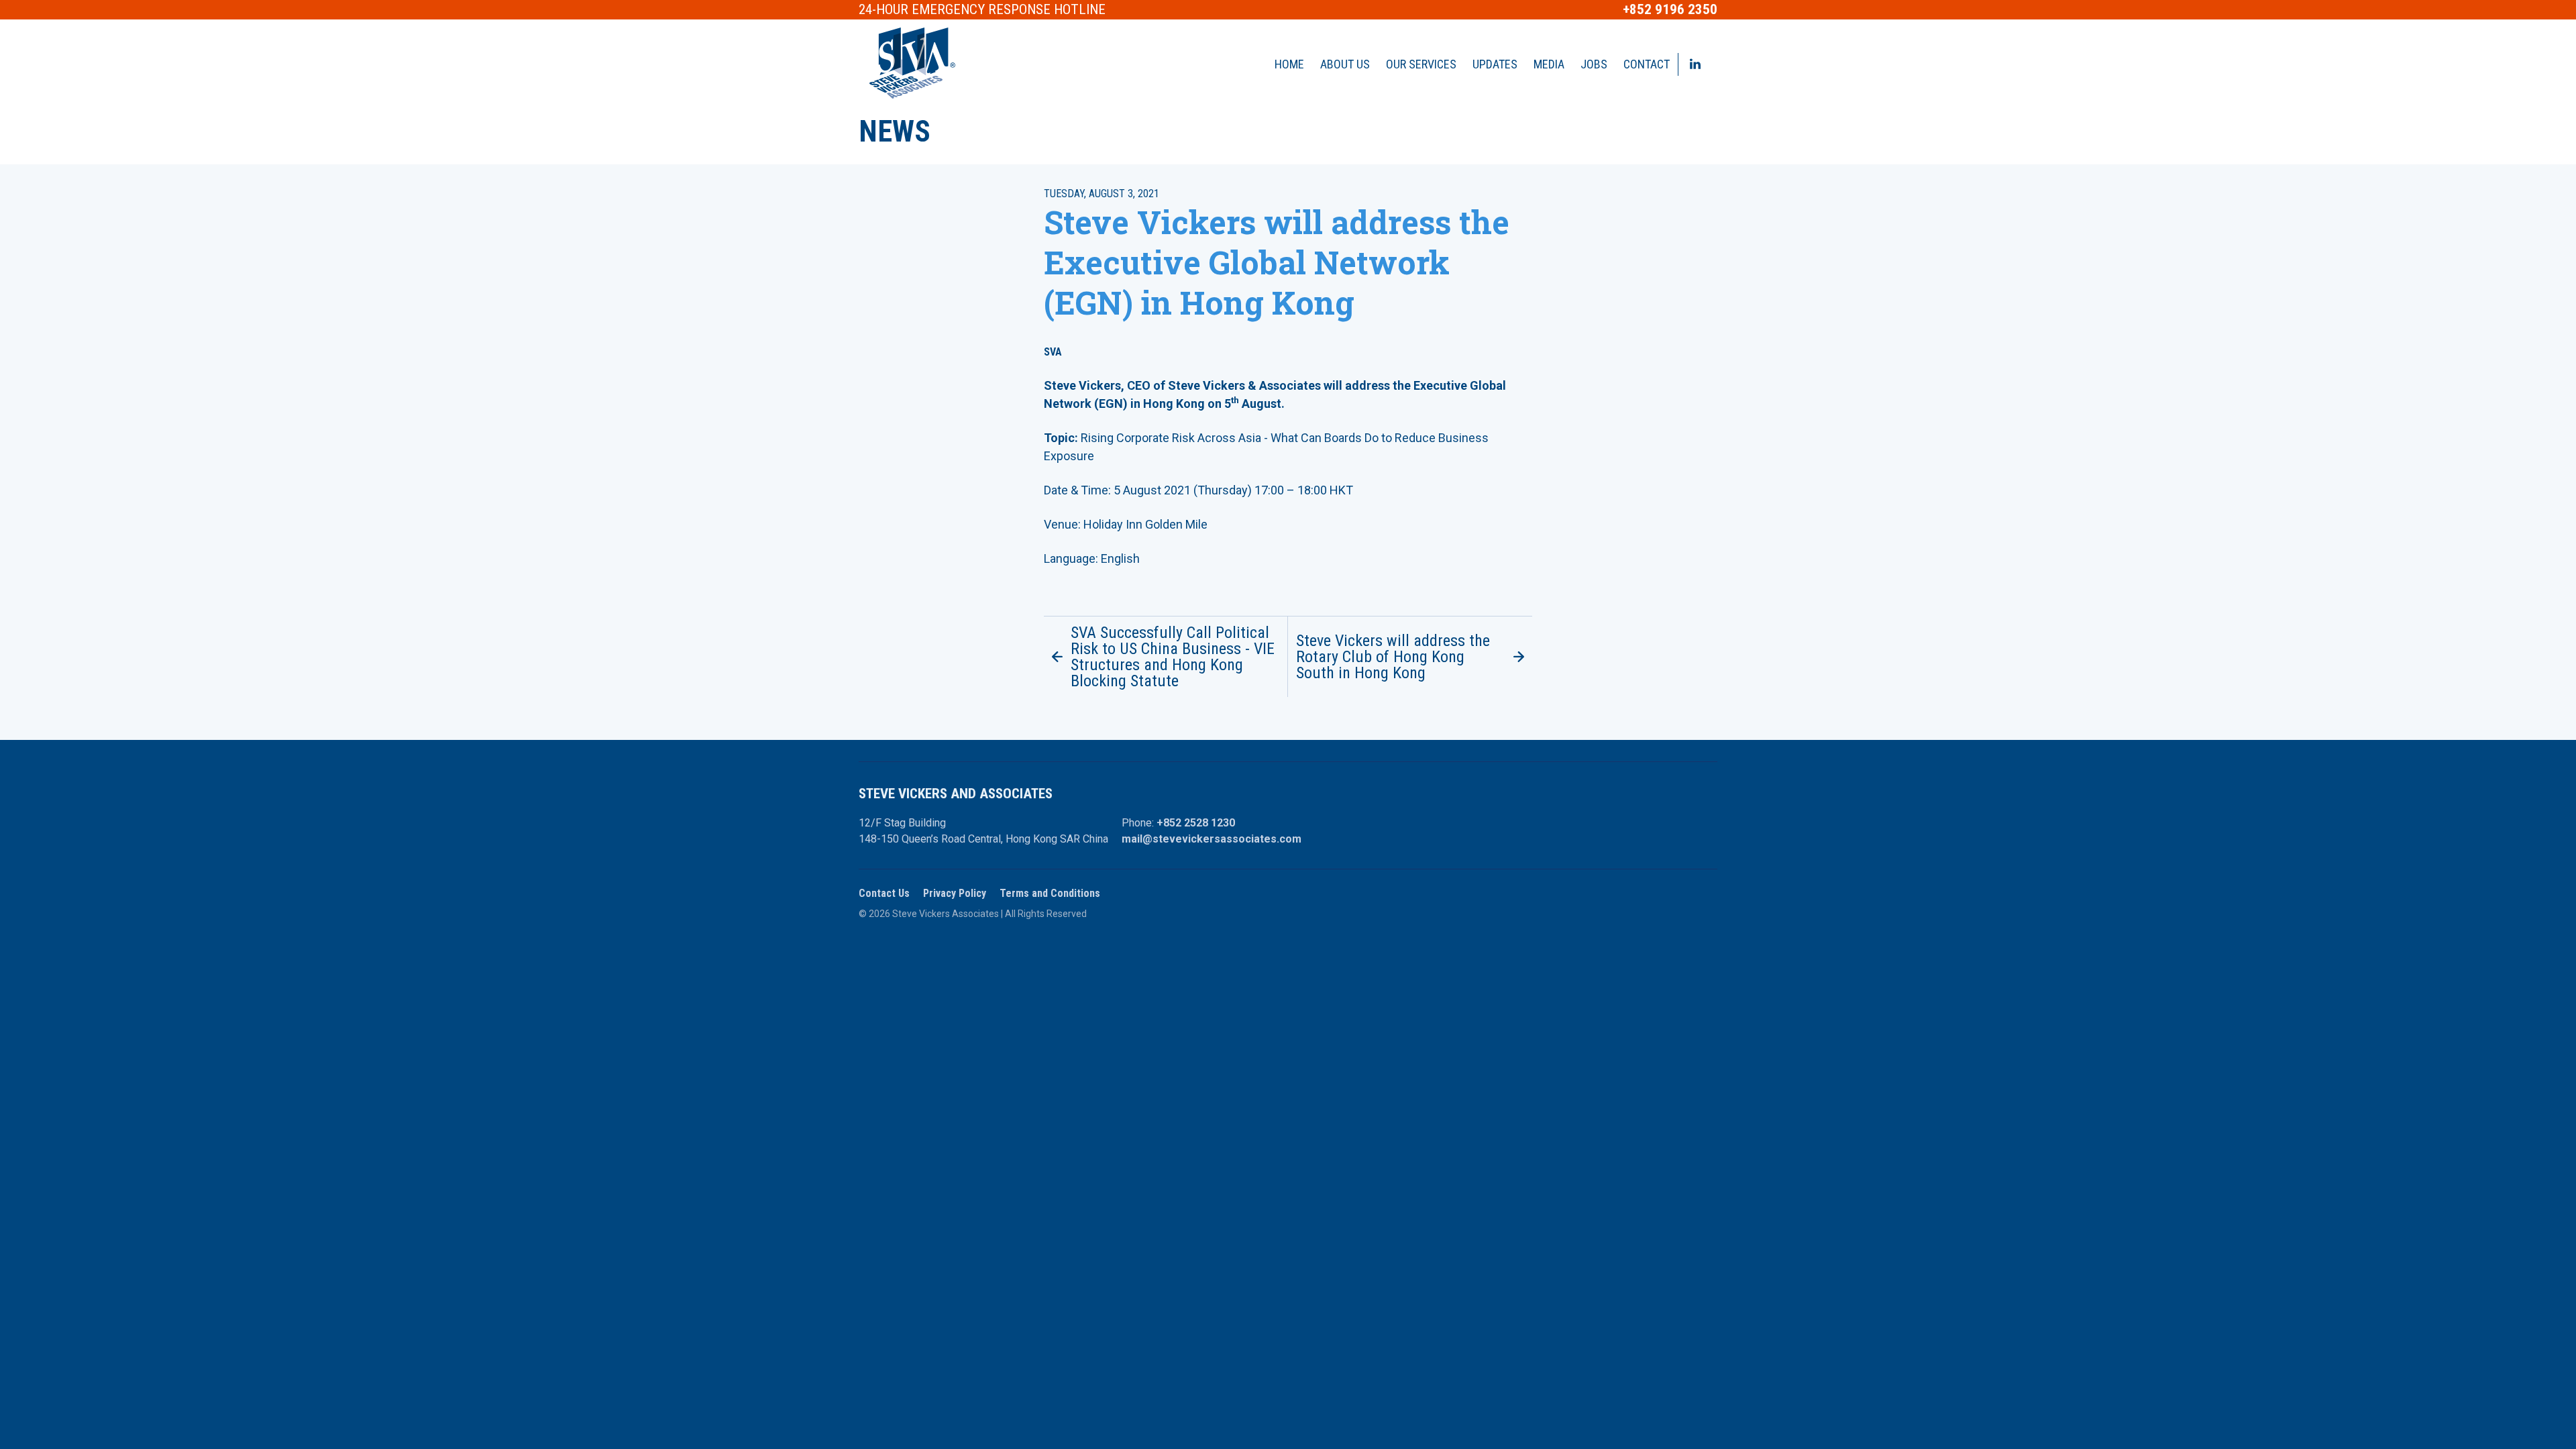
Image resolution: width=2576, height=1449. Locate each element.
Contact (1647, 64)
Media (1549, 64)
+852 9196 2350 (1670, 10)
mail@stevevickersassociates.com (1212, 839)
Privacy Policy (955, 893)
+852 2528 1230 (1196, 823)
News (895, 131)
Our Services (1421, 64)
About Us (1345, 64)
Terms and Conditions (1050, 893)
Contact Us (884, 893)
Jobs (1594, 64)
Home (1289, 64)
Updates (1495, 64)
